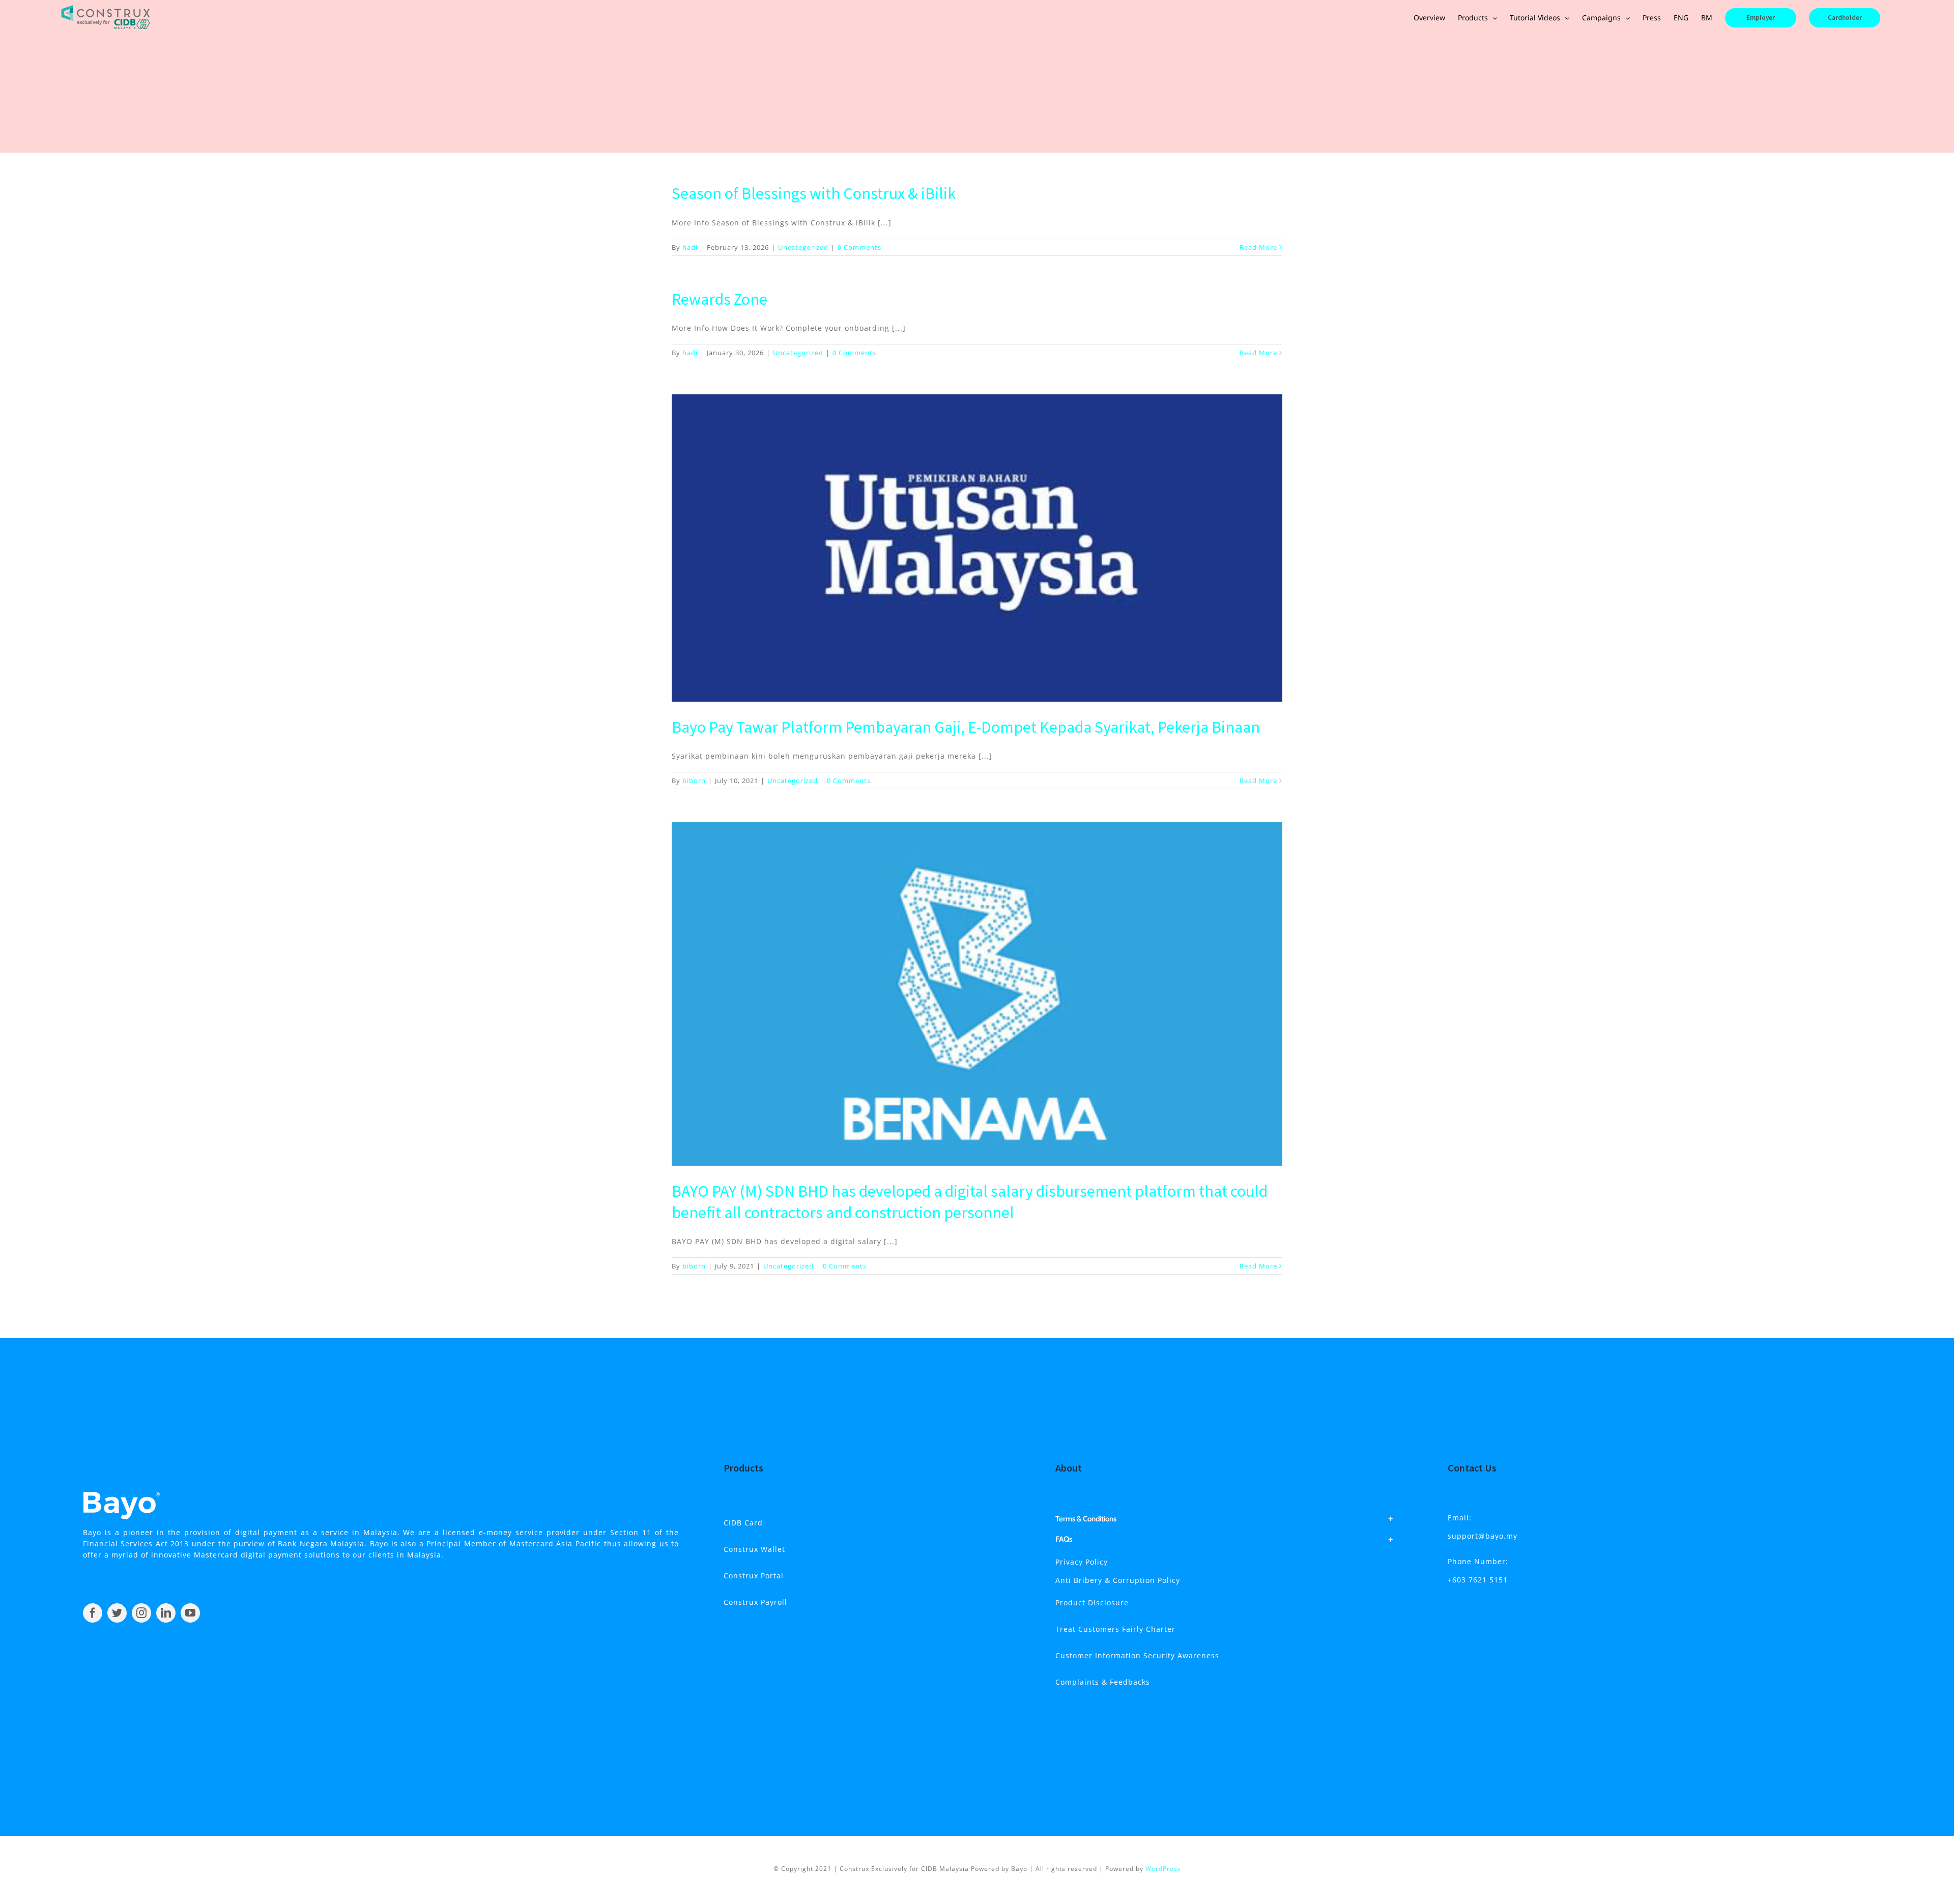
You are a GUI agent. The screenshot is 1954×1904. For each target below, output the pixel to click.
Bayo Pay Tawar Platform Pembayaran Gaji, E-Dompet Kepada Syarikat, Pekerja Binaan (966, 727)
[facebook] (93, 1613)
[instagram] (141, 1613)
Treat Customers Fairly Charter (1115, 1629)
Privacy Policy (1082, 1562)
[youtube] (190, 1613)
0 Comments (859, 247)
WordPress (1163, 1869)
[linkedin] (166, 1613)
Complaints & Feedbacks (1103, 1682)
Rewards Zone (720, 299)
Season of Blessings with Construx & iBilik (814, 193)
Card (743, 1523)
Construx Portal (754, 1576)
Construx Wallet (754, 1549)
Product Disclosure (1092, 1603)
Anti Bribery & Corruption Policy (1118, 1580)
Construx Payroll (755, 1602)
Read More (1258, 247)
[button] (1225, 1519)
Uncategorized (803, 247)
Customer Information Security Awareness (1137, 1655)
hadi (690, 247)
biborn (694, 781)
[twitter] (117, 1613)
